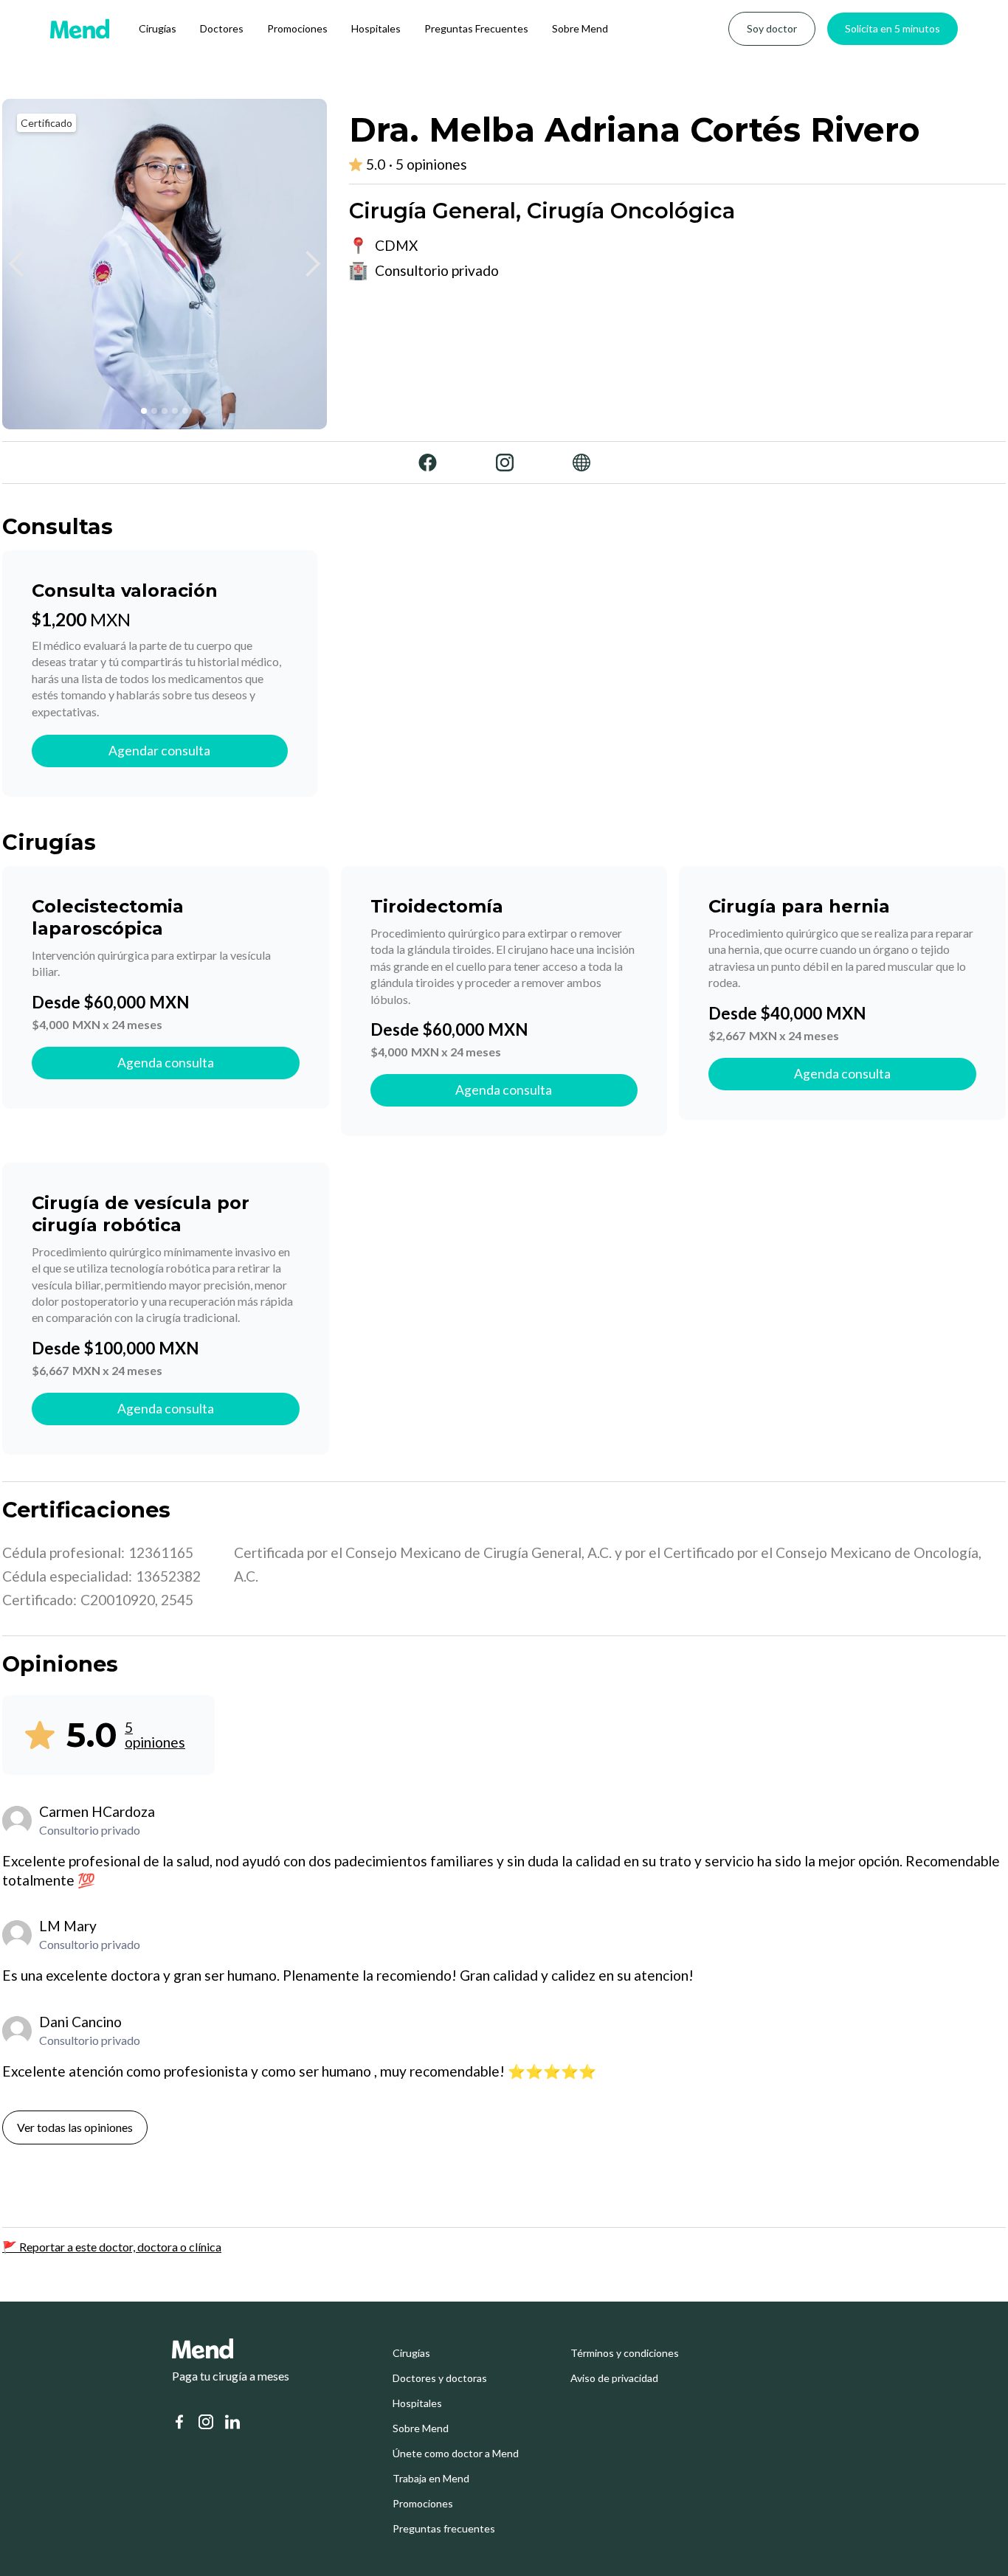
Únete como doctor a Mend (456, 2454)
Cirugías (158, 28)
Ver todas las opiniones (75, 2127)
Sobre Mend (580, 28)
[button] (17, 264)
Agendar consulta (159, 751)
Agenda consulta (166, 1063)
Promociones (297, 28)
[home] (80, 29)
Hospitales (376, 28)
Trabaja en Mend (431, 2479)
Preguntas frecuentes (444, 2529)
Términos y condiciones (625, 2353)
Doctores (222, 28)
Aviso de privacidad (614, 2378)
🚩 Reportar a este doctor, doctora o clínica (112, 2247)
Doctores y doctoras (440, 2378)
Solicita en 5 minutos (893, 28)
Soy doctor (772, 28)
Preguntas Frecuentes (476, 28)
